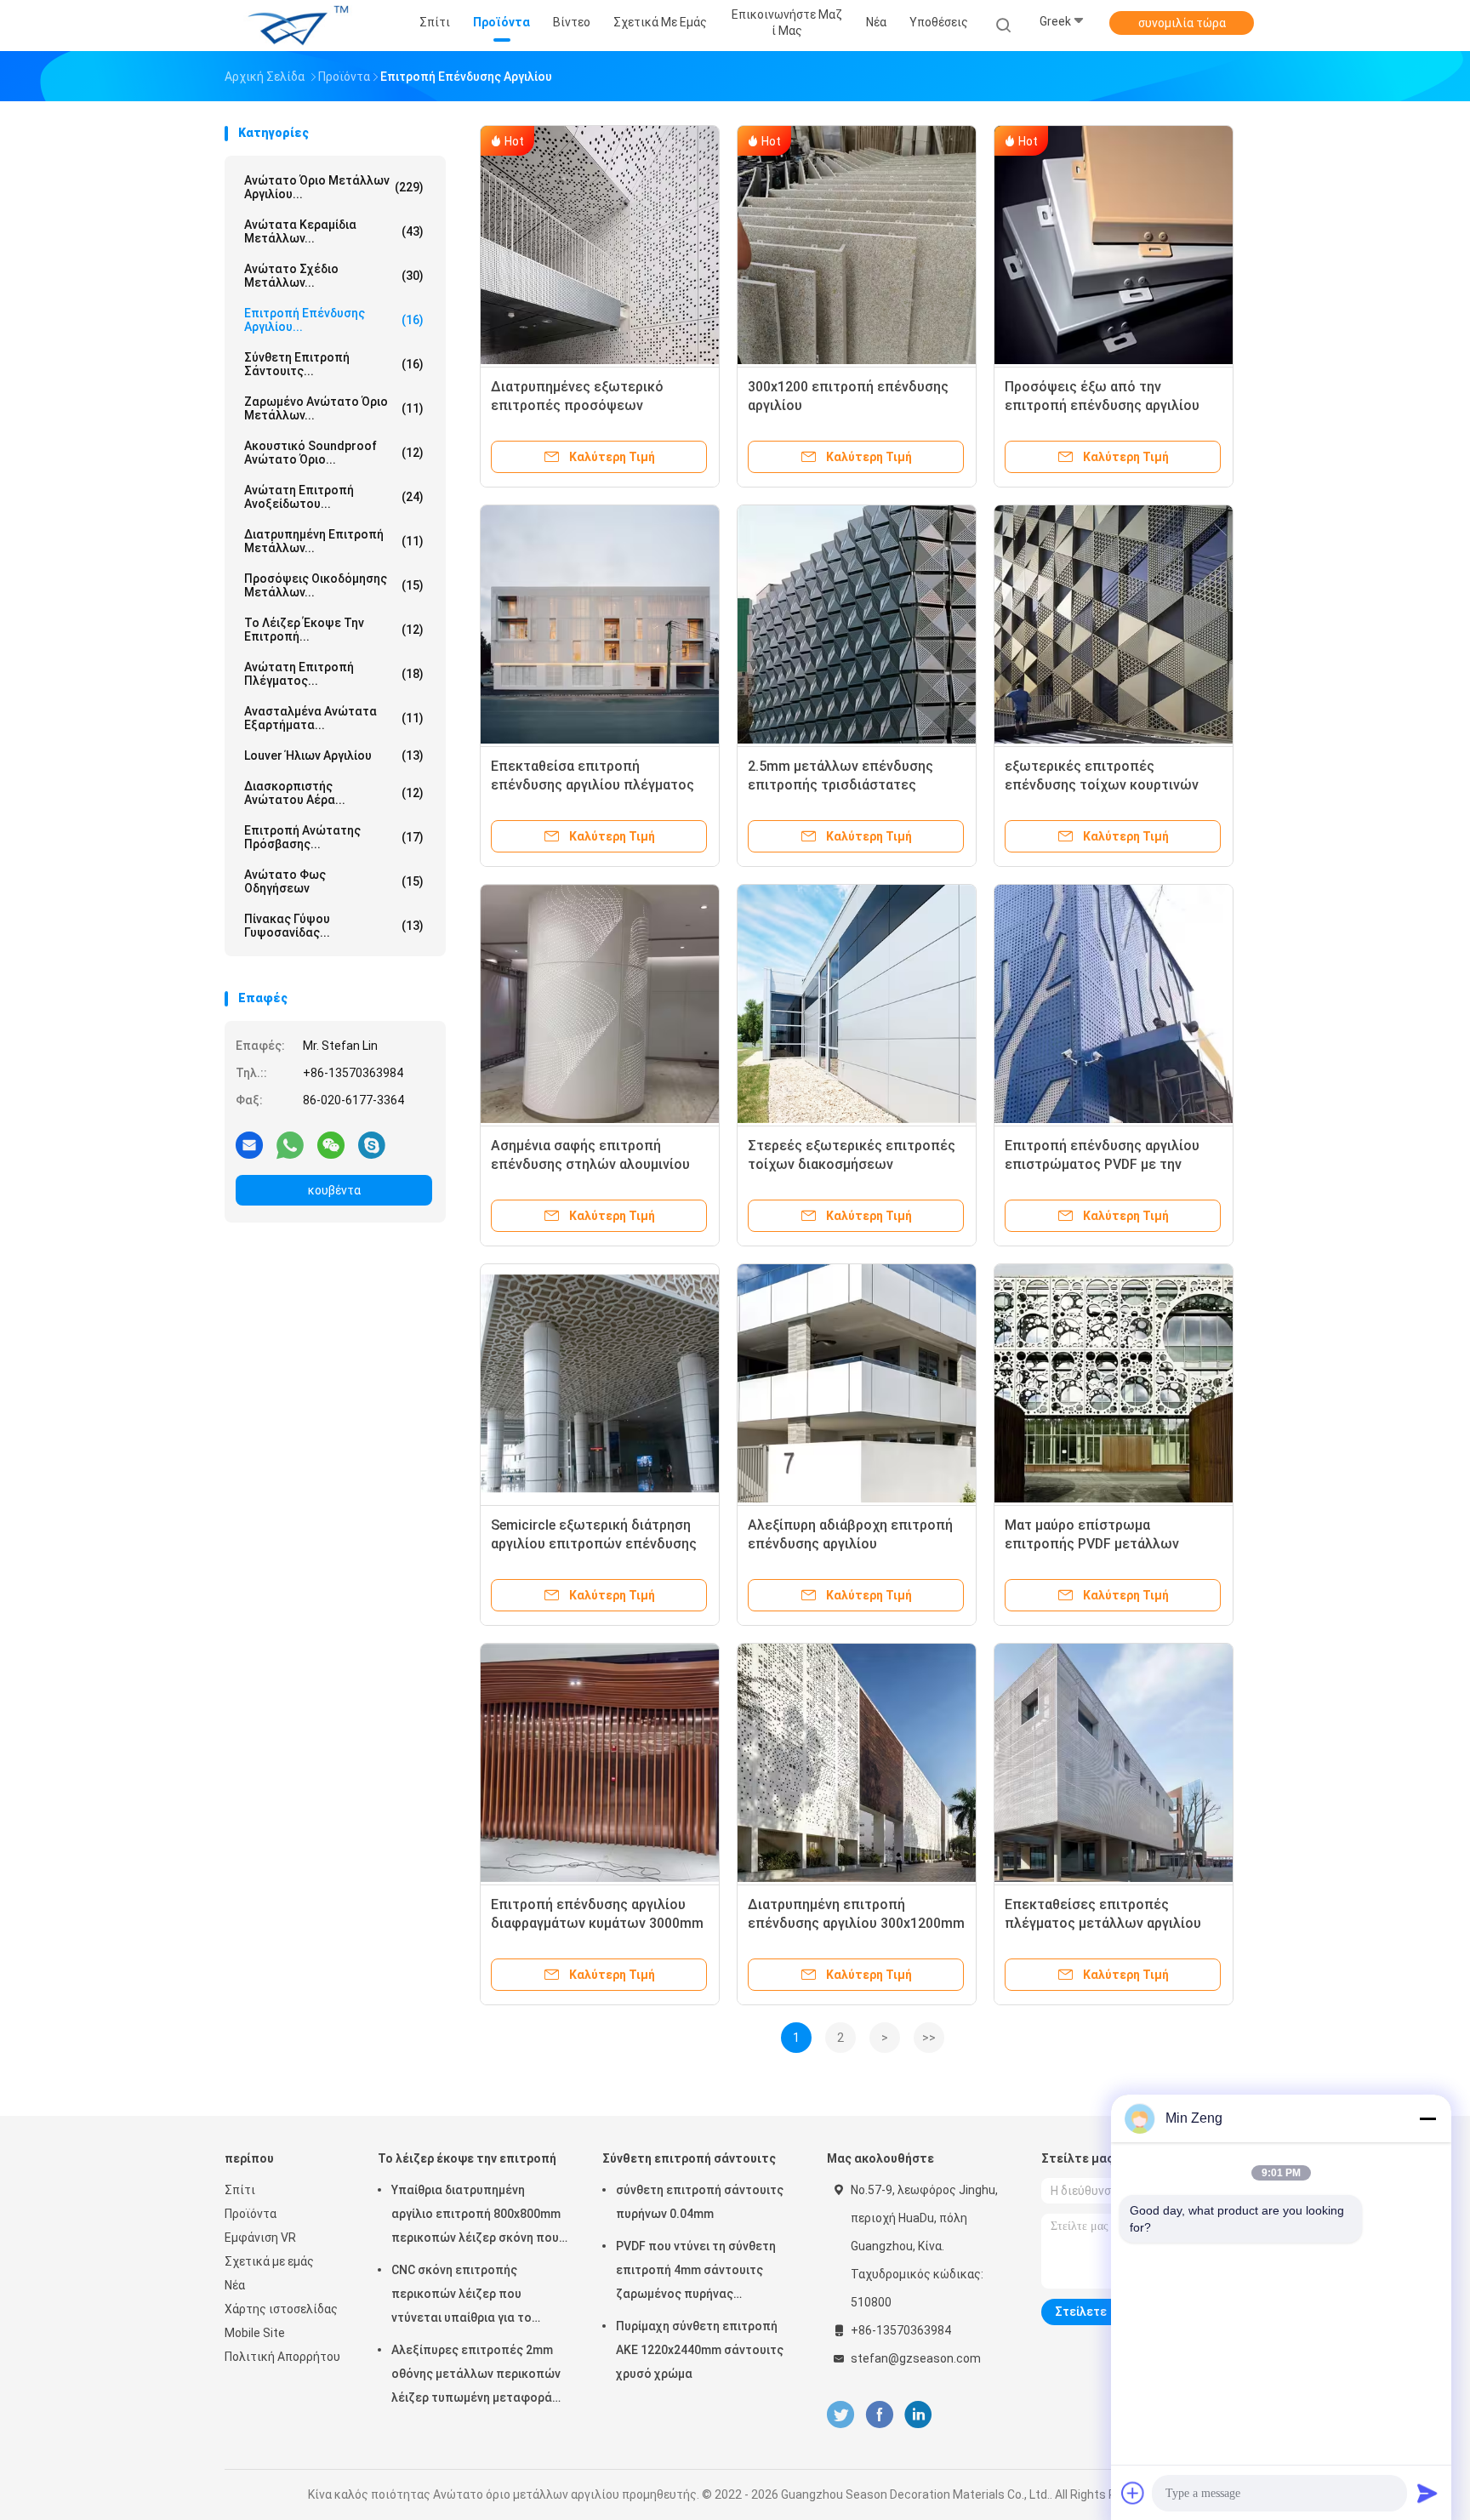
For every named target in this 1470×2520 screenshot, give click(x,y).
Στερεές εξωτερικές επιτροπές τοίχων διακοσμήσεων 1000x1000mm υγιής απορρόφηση (856, 1164)
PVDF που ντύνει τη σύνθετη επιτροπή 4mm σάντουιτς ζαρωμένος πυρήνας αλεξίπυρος (696, 2272)
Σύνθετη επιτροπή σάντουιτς (689, 2158)
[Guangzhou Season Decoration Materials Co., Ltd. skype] (372, 1144)
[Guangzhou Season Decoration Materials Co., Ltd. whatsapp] (290, 1144)
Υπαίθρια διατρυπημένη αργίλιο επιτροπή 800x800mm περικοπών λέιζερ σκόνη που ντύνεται (476, 2216)
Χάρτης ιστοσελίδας (281, 2309)
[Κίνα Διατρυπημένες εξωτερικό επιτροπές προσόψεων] (600, 245)
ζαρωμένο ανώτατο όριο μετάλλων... (334, 408)
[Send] (1427, 2493)
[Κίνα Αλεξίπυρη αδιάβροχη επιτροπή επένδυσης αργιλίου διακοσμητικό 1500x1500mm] (857, 1383)
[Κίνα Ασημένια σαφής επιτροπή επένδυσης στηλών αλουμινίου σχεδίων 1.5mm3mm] (600, 1004)
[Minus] (1427, 2118)
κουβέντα (334, 1190)
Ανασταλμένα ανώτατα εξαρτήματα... (334, 718)
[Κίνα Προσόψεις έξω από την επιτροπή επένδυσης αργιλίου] (1114, 245)
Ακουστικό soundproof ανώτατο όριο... (334, 453)
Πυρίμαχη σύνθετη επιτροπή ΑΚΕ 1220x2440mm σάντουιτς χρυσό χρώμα (700, 2350)
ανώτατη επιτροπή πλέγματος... (334, 674)
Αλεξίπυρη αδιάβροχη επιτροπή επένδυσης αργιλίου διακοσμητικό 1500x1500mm (850, 1544)
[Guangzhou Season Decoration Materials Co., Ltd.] (291, 26)
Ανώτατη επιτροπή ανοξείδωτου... (334, 497)
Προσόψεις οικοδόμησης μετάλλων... (334, 585)
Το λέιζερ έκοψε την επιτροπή (467, 2158)
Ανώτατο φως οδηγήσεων (334, 881)
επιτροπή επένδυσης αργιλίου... (334, 320)
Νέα (235, 2285)
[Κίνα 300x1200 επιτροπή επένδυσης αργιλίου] (857, 245)
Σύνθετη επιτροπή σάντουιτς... (334, 364)
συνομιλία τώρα (1182, 23)
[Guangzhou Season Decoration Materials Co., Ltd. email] (249, 1144)
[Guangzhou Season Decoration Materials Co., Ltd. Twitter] (840, 2415)
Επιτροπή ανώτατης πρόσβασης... (334, 837)
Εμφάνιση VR (260, 2238)
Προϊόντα (251, 2214)
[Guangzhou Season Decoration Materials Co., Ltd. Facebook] (879, 2415)
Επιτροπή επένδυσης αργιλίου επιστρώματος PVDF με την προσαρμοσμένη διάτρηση (1102, 1164)
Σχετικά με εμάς (269, 2261)
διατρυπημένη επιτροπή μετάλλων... (334, 541)
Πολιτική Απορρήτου (282, 2357)
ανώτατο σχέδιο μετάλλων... (334, 276)
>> (929, 2038)
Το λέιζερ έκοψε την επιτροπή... (334, 630)
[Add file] (1133, 2493)
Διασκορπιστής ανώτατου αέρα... (334, 793)
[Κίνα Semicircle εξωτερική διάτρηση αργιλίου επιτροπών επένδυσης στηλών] (600, 1383)
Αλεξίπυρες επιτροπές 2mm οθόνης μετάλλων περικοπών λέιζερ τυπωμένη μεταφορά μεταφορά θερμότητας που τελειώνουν (476, 2376)
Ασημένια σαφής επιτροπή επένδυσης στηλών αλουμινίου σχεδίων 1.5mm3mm (590, 1164)
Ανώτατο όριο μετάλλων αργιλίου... (334, 187)
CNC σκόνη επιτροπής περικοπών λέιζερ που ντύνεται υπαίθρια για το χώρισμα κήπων (462, 2296)
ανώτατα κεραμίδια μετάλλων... (334, 231)
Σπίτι (240, 2190)
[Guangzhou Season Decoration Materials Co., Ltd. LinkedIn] (918, 2415)
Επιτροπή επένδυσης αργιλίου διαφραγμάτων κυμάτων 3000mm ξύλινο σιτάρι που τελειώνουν (597, 1923)
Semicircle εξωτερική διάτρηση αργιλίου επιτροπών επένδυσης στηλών (594, 1544)
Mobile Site (255, 2333)
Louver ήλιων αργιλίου (334, 755)
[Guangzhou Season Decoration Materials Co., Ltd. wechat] (331, 1144)
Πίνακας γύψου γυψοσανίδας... (334, 926)
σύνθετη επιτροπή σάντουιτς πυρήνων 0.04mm (700, 2202)
